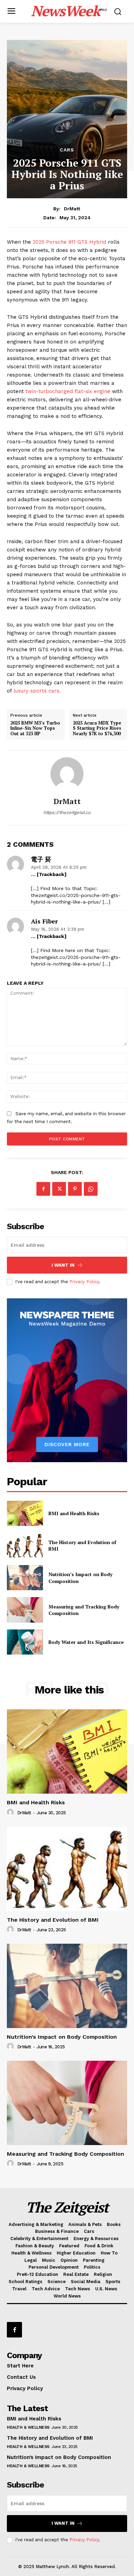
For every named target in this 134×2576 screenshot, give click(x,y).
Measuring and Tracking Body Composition (84, 1610)
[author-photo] (11, 1813)
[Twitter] (59, 1189)
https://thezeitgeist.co (67, 812)
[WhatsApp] (91, 1189)
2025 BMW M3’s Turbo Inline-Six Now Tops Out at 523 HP (35, 729)
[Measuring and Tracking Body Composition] (25, 1610)
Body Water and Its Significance (86, 1642)
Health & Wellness (28, 2427)
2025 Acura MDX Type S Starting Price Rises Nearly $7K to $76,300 (97, 729)
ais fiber (44, 921)
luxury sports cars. (37, 691)
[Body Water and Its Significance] (25, 1642)
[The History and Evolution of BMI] (25, 1545)
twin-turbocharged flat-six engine (69, 391)
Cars (67, 150)
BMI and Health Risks (74, 1513)
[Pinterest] (75, 1189)
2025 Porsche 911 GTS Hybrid (69, 242)
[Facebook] (43, 1189)
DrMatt (72, 209)
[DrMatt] (67, 774)
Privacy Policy (84, 1282)
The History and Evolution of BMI (82, 1546)
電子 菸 (41, 859)
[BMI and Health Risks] (25, 1513)
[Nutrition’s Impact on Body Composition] (25, 1578)
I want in (63, 1265)
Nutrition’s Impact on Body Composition (62, 2037)
